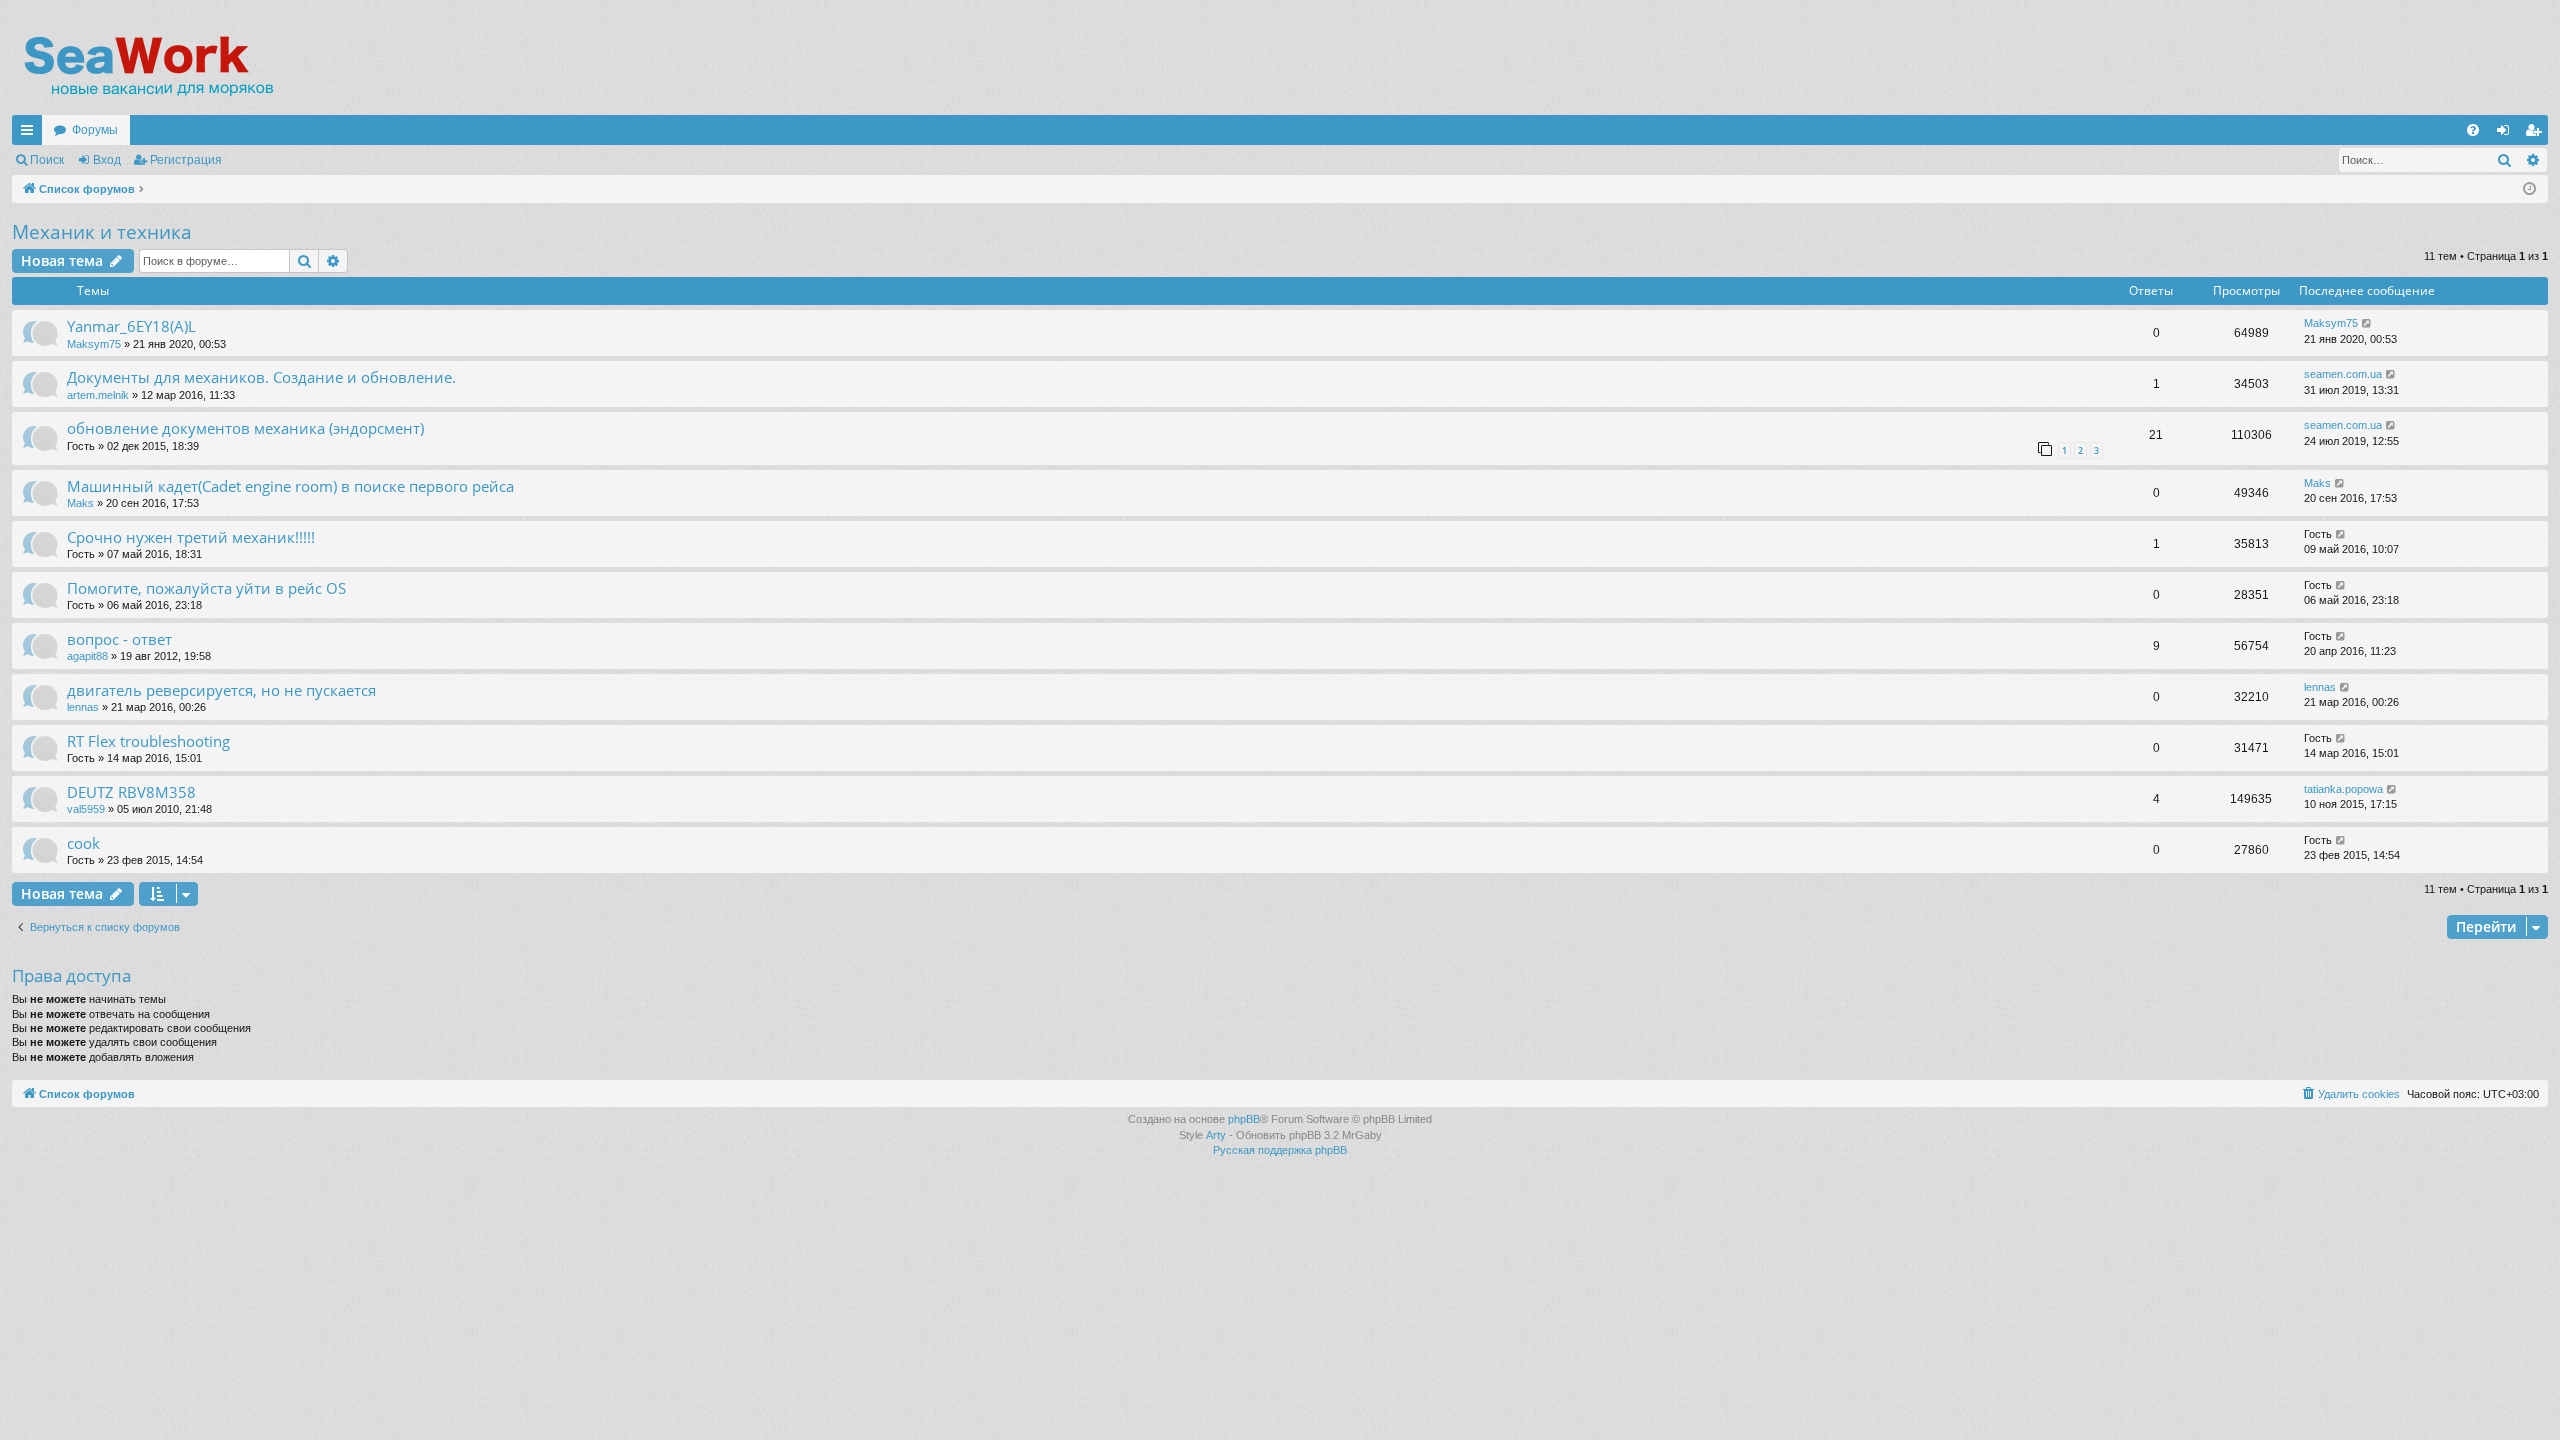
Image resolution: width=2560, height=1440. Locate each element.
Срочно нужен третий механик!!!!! (191, 537)
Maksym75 (94, 344)
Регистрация (186, 160)
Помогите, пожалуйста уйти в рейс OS (206, 588)
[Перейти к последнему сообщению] (2367, 323)
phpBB (1244, 1119)
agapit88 (87, 656)
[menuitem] (2473, 130)
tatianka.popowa (2343, 789)
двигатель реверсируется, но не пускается (221, 690)
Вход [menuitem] (2507, 134)
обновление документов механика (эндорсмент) (245, 428)
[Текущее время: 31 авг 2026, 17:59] (2529, 189)
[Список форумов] (147, 65)
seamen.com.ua (2343, 374)
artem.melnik (98, 395)
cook (83, 843)
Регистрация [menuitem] (2537, 134)
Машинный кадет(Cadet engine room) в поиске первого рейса (290, 486)
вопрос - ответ (119, 639)
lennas (83, 707)
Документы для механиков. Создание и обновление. (261, 377)
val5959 (86, 809)
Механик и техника (102, 232)
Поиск (47, 160)
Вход (107, 160)
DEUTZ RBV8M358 (131, 792)
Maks (80, 503)
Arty (1216, 1135)
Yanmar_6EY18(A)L (131, 326)
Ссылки (31, 134)
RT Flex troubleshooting (148, 741)
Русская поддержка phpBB (1280, 1150)
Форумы (95, 130)
